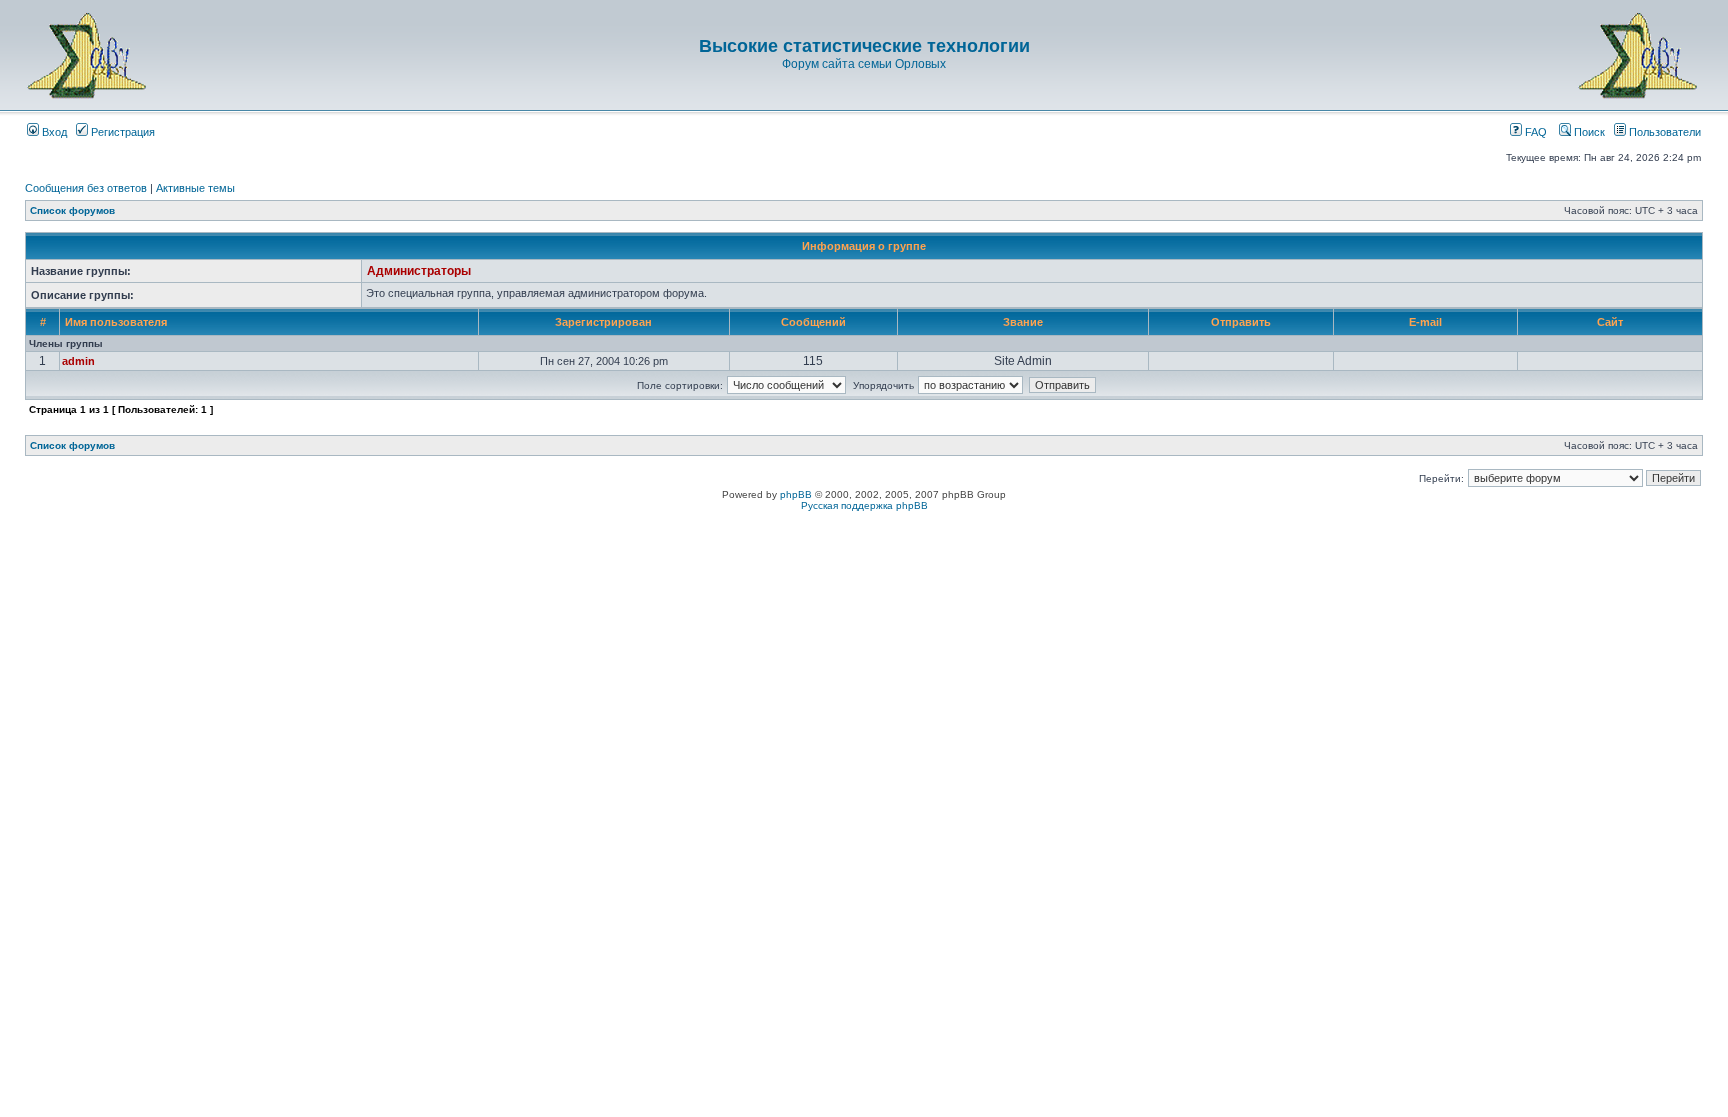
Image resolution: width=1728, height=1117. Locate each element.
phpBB (796, 494)
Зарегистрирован (603, 322)
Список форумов (72, 210)
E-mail (1425, 322)
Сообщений (813, 322)
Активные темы (195, 188)
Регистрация (121, 132)
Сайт (1610, 322)
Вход (53, 132)
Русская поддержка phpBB (864, 505)
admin (78, 361)
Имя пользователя (116, 322)
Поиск (1588, 132)
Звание (1023, 322)
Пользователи (1663, 132)
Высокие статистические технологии (864, 46)
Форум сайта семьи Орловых (864, 64)
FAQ (1534, 132)
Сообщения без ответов (86, 188)
